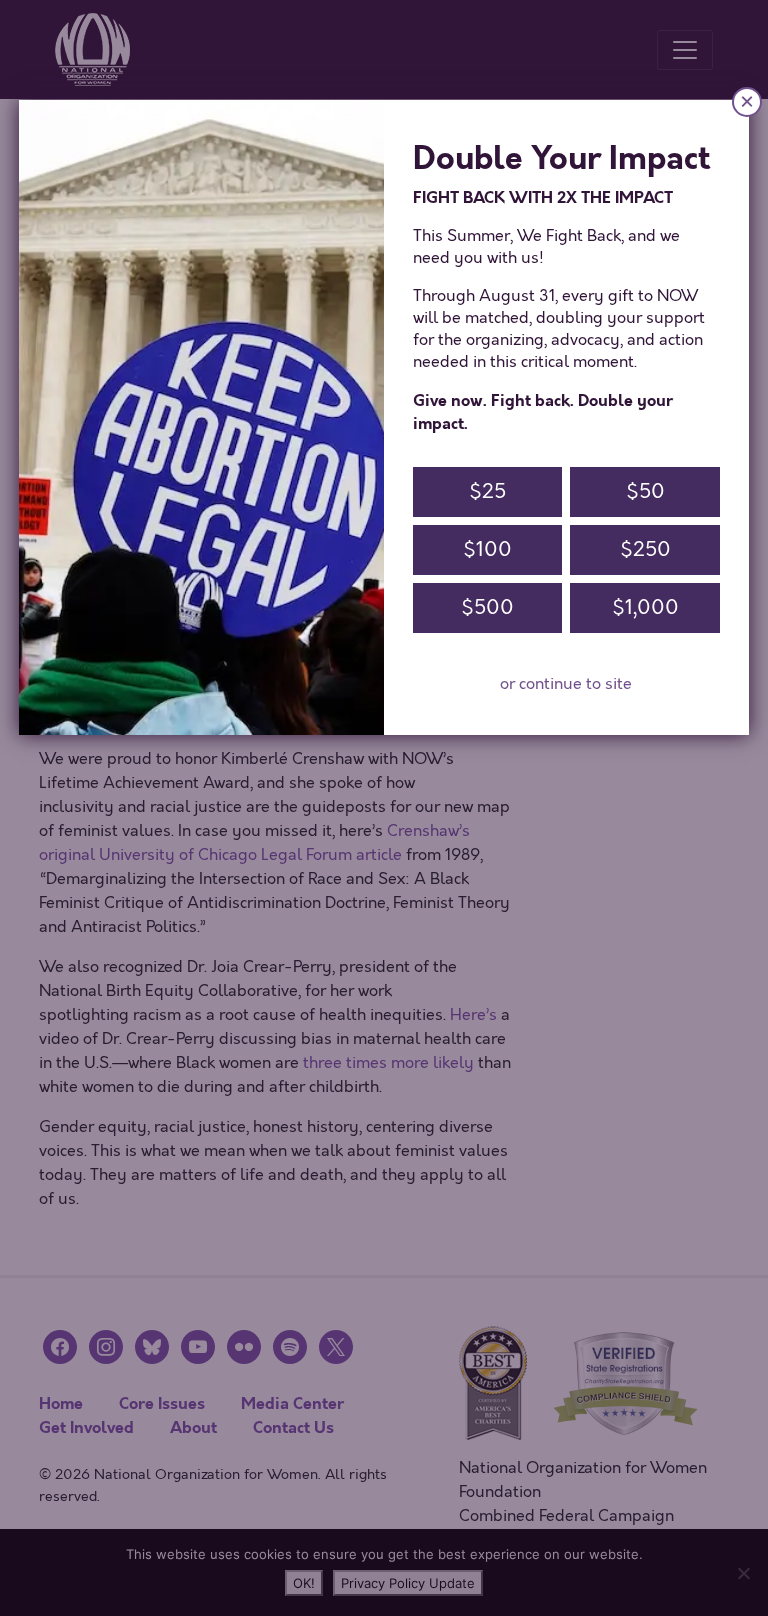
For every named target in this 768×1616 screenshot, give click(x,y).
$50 (645, 491)
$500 (487, 607)
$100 (487, 549)
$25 (487, 491)
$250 (645, 549)
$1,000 (645, 607)
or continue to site (566, 684)
